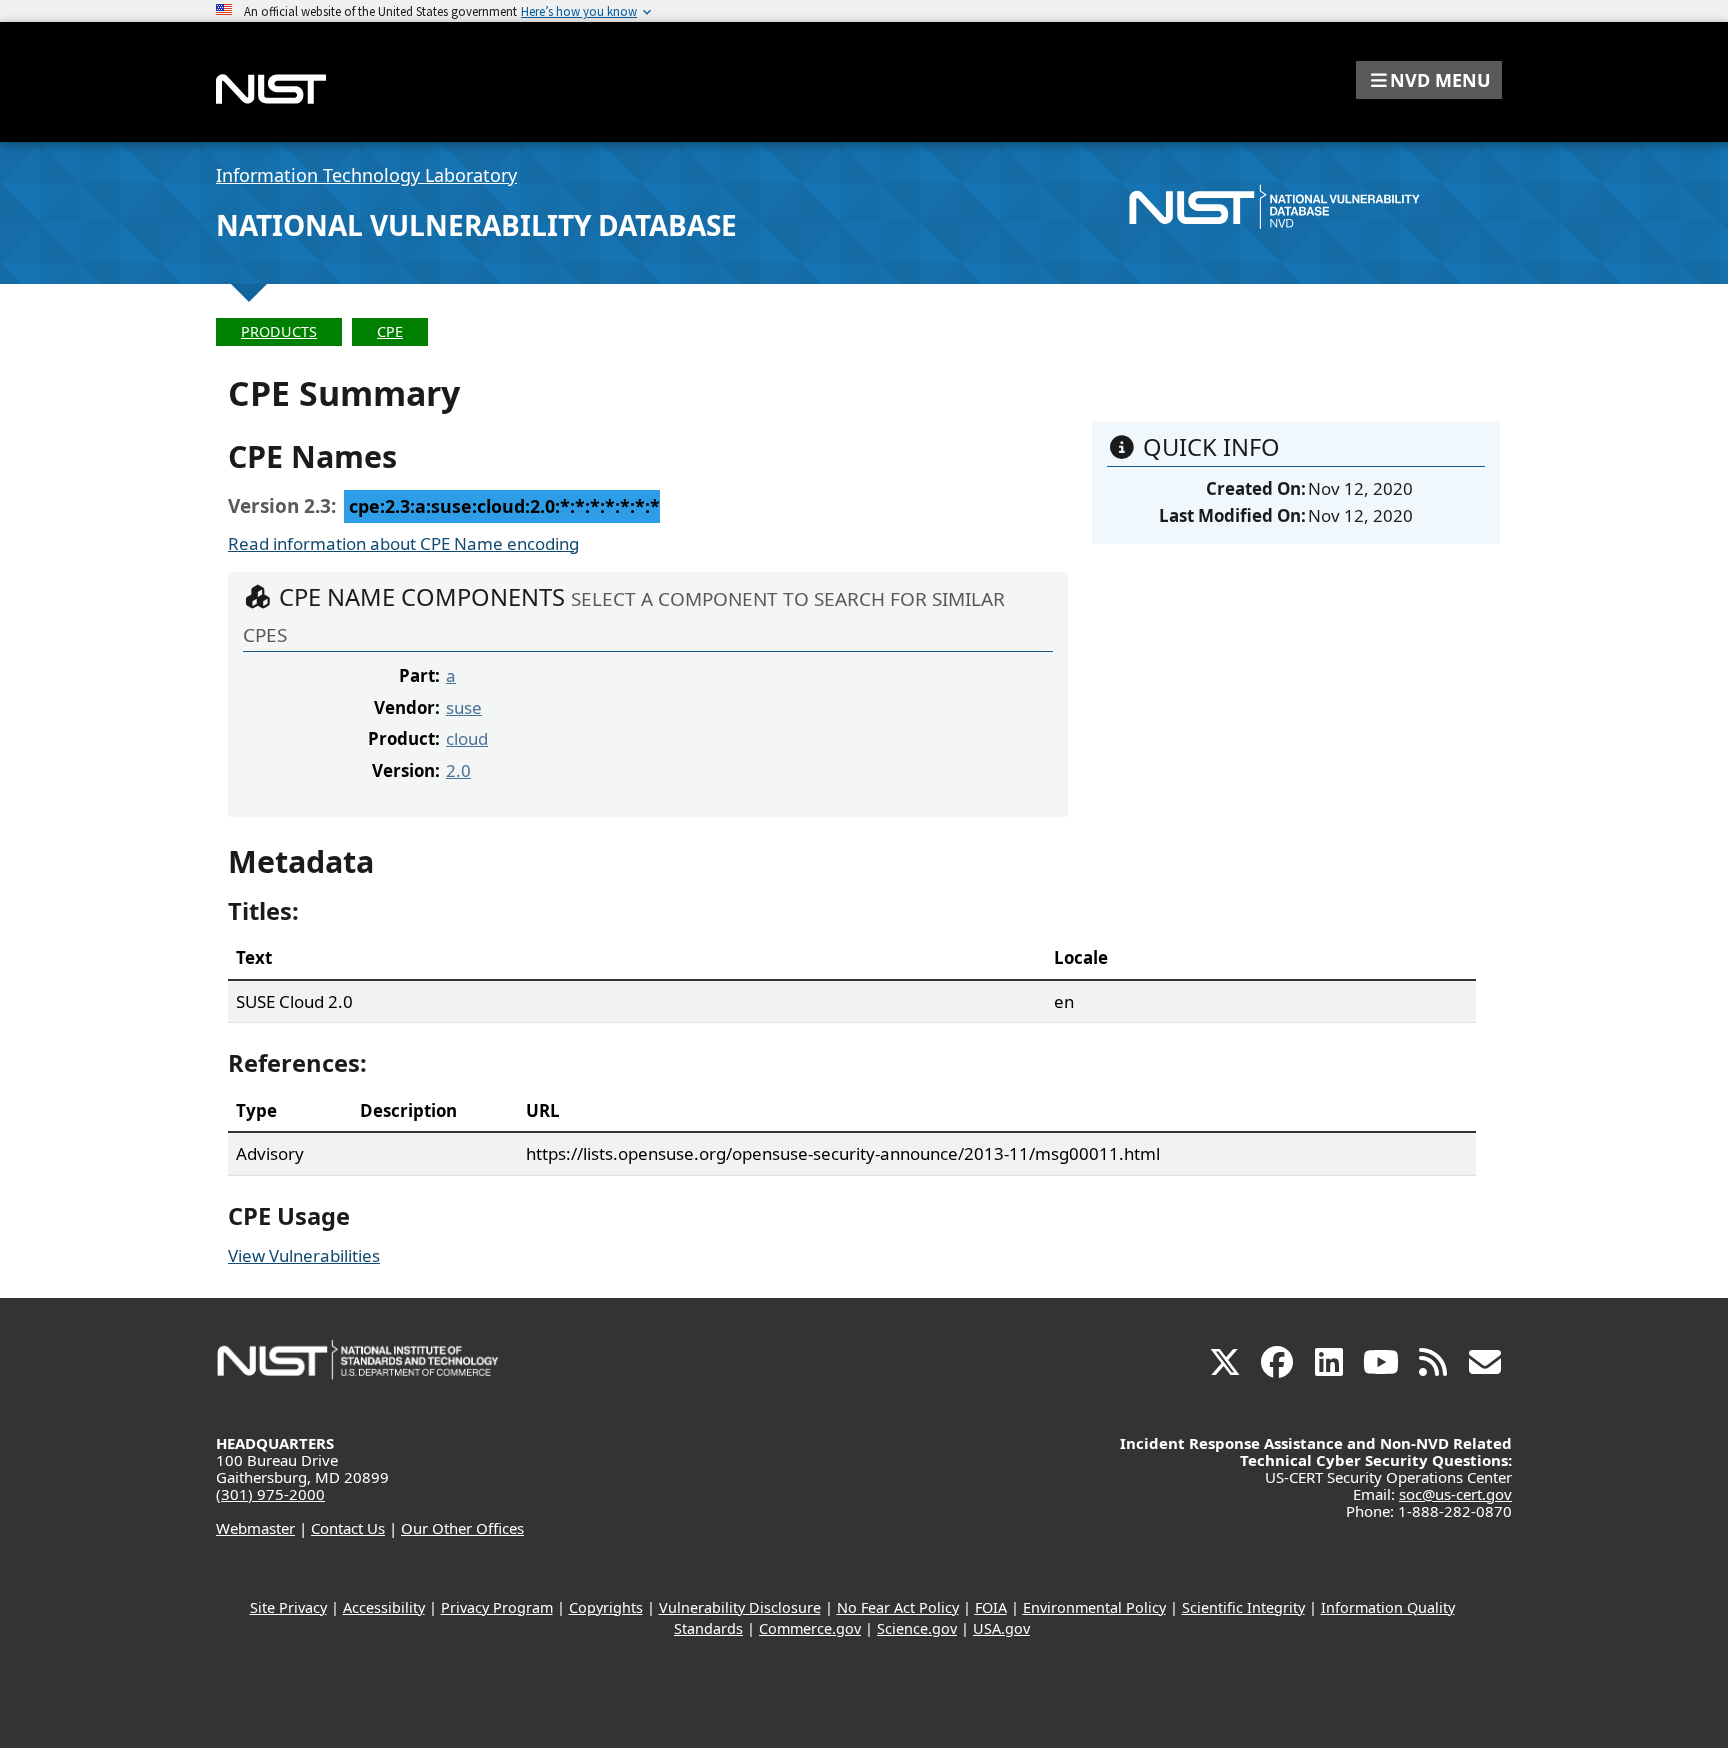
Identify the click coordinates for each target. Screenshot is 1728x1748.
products (279, 331)
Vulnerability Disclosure (740, 1607)
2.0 (458, 770)
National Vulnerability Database (476, 225)
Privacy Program (497, 1607)
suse (464, 707)
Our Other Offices (462, 1528)
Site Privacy (288, 1607)
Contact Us (348, 1528)
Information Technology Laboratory (366, 175)
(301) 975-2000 (270, 1494)
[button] (1429, 80)
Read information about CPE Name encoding (403, 543)
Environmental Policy (1094, 1607)
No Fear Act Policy (898, 1607)
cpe (390, 331)
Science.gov (917, 1628)
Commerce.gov (810, 1628)
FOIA (991, 1607)
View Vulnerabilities (304, 1255)
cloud (467, 738)
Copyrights (606, 1607)
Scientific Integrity (1243, 1607)
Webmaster (255, 1528)
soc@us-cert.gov (1455, 1494)
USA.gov (1001, 1628)
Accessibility (384, 1607)
